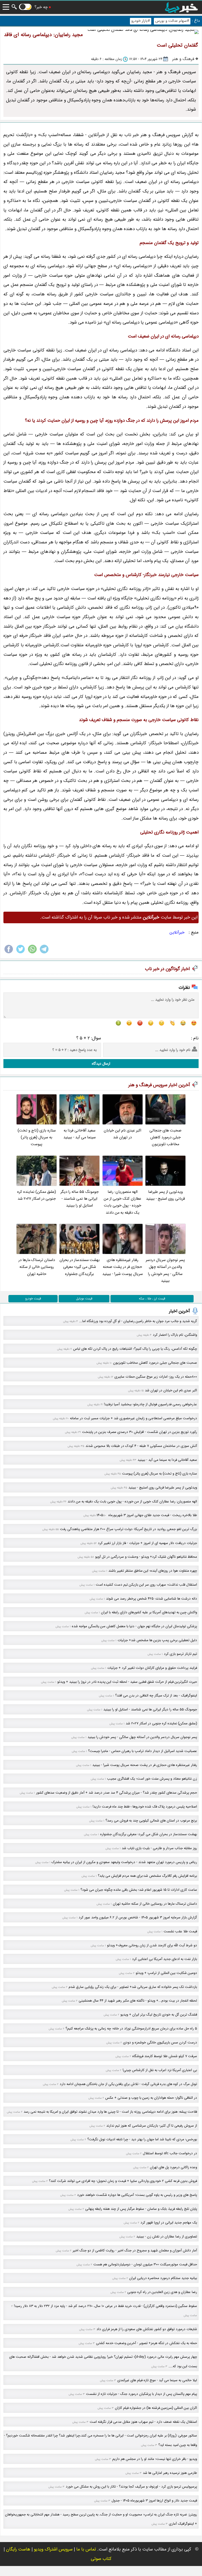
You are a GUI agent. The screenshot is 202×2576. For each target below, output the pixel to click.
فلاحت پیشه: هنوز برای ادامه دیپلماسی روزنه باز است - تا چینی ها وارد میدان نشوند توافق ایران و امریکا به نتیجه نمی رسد (110, 2112)
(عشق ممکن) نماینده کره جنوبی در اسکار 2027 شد (37, 1195)
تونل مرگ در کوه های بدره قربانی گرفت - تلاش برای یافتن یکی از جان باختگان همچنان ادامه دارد (128, 2084)
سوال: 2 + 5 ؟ (89, 1038)
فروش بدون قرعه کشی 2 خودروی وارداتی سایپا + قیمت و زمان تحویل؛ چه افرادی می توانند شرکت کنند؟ (123, 2181)
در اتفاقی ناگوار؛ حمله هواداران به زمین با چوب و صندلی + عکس (151, 2098)
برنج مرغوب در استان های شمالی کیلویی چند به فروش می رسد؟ (151, 1821)
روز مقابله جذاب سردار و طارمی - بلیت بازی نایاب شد (159, 1848)
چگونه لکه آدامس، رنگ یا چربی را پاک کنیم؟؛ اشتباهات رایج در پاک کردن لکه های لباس (135, 1349)
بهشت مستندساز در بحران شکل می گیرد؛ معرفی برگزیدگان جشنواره (80, 1267)
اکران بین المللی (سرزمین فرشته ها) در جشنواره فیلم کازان (156, 2408)
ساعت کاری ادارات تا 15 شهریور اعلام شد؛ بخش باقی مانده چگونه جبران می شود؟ (139, 1890)
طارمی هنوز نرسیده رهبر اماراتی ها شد (170, 2473)
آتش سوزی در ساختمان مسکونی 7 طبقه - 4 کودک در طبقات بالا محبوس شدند (141, 1446)
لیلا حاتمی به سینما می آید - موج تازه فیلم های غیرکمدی (157, 2380)
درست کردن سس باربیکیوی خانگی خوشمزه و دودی (160, 2043)
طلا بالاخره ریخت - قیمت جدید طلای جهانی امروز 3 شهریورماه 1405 (147, 1515)
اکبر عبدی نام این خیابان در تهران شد (122, 1134)
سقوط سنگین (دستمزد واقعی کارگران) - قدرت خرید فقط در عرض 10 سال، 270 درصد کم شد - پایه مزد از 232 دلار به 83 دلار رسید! (105, 2306)
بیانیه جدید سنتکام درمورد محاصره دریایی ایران (163, 2278)
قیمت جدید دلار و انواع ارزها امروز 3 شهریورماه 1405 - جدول (154, 2501)
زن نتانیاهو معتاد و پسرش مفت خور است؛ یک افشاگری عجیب (152, 1779)
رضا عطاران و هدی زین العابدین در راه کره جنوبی (162, 2292)
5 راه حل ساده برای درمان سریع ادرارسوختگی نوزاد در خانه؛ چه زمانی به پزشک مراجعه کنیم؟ (131, 2029)
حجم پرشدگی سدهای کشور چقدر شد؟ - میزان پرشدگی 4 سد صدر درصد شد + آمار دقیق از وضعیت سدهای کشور (117, 1793)
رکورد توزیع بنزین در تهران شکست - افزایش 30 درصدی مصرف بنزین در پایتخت (140, 1432)
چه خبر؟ (41, 7)
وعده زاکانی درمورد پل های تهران (173, 2167)
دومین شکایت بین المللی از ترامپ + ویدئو (166, 1973)
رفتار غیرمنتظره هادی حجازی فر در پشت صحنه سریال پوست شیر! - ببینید (123, 1267)
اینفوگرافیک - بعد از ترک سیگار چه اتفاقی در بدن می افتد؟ (156, 1696)
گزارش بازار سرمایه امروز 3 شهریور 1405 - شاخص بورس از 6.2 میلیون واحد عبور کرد (138, 1917)
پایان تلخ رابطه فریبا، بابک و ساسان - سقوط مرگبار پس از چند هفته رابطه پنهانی (141, 2209)
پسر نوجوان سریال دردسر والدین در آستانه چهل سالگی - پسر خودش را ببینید (165, 1270)
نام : (195, 1038)
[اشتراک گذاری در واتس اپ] (32, 953)
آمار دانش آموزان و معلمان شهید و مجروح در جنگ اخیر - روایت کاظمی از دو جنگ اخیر (135, 2250)
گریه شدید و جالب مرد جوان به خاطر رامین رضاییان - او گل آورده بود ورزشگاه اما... (138, 1321)
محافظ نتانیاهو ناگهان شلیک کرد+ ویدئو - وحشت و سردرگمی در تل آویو (146, 1557)
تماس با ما (86, 2549)
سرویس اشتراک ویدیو (53, 2549)
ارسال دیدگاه (101, 1064)
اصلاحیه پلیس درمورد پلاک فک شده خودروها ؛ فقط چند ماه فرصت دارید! (145, 1807)
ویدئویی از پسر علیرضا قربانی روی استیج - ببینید (165, 1195)
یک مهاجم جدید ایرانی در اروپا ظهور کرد (169, 2223)
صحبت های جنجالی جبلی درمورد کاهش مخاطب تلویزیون (165, 1138)
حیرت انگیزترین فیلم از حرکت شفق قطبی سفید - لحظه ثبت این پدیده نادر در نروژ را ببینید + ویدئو (127, 1682)
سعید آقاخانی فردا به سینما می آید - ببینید (80, 1134)
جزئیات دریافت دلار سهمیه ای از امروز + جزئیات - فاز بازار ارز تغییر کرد (147, 1543)
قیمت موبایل (84, 1299)
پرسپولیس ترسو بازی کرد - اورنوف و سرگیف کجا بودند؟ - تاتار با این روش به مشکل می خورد (131, 2487)
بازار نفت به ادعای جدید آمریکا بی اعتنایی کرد (165, 1959)
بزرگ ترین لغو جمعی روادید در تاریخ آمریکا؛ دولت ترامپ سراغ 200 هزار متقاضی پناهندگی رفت (128, 1529)
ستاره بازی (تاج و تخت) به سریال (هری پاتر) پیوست (37, 1138)
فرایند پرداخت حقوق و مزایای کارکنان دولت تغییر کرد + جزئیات (152, 1668)
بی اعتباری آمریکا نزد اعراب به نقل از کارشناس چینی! (160, 2070)
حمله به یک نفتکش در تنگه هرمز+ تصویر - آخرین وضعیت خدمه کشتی (147, 2343)
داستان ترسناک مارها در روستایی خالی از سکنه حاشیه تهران (37, 1267)
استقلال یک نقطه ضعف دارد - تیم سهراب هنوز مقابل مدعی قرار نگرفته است (143, 2422)
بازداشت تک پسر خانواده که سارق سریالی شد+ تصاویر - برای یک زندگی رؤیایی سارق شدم (133, 1987)
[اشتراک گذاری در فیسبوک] (9, 953)
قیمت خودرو (33, 1299)
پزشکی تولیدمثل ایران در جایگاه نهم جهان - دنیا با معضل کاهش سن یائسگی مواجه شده (134, 1626)
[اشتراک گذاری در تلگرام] (44, 953)
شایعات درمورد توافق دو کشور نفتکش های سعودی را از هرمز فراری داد (147, 2329)
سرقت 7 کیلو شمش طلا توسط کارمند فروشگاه (165, 2056)
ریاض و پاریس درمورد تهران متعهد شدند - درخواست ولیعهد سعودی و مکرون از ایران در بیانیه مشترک (124, 1862)
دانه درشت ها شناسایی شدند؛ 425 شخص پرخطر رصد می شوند (151, 1599)
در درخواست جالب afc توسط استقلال (170, 2153)
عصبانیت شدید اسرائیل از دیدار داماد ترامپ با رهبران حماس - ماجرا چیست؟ (143, 1751)
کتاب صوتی (101, 2559)
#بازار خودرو (141, 21)
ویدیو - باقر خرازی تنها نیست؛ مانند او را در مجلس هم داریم (155, 2459)
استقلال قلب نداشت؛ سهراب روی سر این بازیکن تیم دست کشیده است (146, 1585)
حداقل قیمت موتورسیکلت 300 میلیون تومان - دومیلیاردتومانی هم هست (145, 2264)
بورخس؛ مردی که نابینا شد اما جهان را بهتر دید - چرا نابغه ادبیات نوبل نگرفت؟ (142, 2139)
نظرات (184, 988)
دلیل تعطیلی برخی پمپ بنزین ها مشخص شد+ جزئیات (157, 1640)
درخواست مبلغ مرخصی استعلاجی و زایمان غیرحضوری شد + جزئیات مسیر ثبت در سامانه (133, 1418)
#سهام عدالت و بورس (172, 21)
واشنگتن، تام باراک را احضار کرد (175, 1335)
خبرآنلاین (177, 932)
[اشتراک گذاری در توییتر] (21, 953)
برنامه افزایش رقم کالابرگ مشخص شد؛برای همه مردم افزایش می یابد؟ (147, 1876)
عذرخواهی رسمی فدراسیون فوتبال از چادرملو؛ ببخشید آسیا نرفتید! (150, 1404)
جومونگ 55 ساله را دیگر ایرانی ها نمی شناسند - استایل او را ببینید (80, 1199)
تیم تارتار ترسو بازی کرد (180, 1654)
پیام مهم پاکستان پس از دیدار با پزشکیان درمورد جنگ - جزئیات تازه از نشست (142, 2394)
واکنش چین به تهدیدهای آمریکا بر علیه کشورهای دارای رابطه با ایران (149, 1612)
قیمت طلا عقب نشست (180, 1931)
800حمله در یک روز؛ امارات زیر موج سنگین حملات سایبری (156, 1377)
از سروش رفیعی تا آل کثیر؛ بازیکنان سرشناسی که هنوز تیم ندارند (152, 2126)
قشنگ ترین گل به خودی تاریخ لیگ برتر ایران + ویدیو (159, 2015)
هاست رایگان (18, 2549)
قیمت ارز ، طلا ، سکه (152, 1299)
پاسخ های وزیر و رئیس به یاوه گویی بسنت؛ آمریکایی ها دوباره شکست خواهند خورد (137, 2195)
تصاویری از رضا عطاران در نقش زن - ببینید (167, 2237)
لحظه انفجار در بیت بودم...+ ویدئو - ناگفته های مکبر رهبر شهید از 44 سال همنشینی (138, 2001)
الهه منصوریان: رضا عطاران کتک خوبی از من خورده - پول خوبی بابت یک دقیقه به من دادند (122, 1202)
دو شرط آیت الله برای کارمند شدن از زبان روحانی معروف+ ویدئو (152, 1945)
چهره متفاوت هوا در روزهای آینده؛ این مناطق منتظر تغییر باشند (153, 1571)
